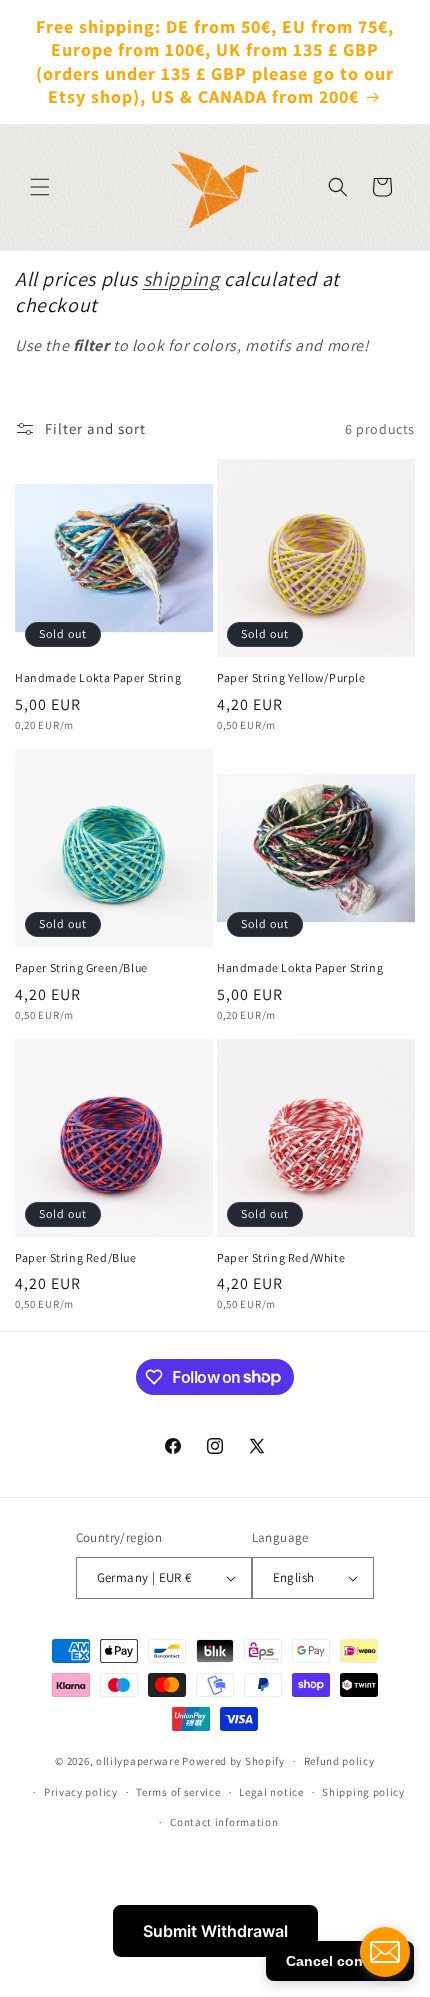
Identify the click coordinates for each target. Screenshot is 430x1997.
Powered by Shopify (233, 1761)
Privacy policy (81, 1792)
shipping (181, 279)
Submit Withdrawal (215, 1931)
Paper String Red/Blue (76, 1257)
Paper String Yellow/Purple (291, 677)
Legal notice (271, 1792)
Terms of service (178, 1792)
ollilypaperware (138, 1761)
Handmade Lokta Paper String (98, 677)
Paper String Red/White (281, 1257)
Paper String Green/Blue (81, 967)
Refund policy (339, 1761)
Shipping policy (363, 1792)
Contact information (224, 1822)
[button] (40, 187)
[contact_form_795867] (385, 1952)
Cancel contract (340, 1961)
